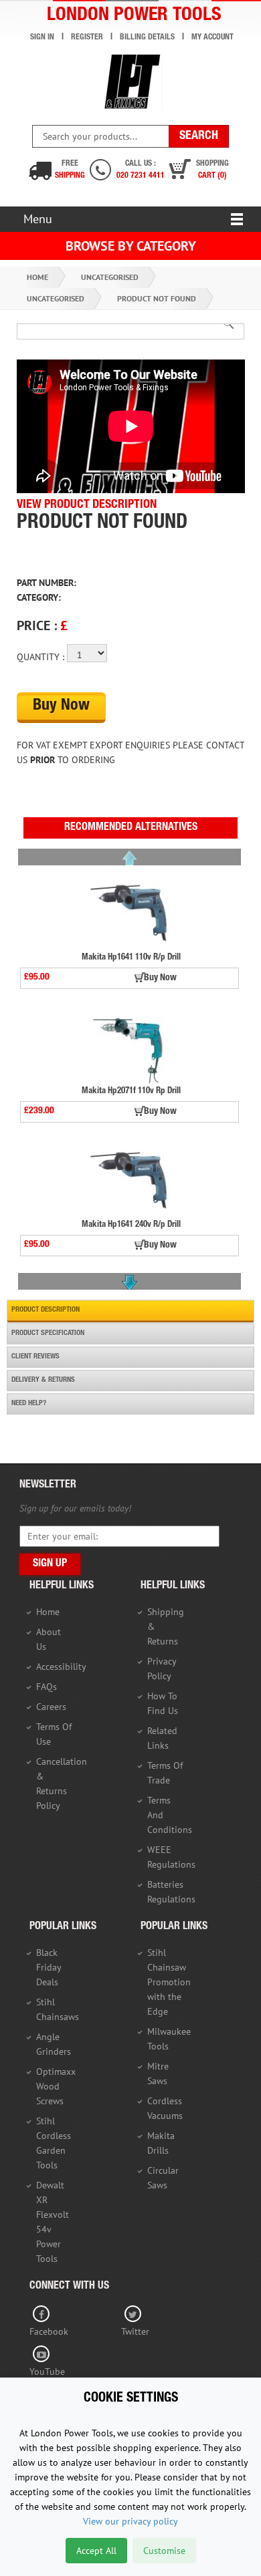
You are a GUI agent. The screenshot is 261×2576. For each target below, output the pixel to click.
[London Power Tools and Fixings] (131, 82)
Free (70, 170)
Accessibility (61, 1667)
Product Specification (48, 1333)
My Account (212, 37)
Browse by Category (131, 246)
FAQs (47, 1687)
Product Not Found (157, 298)
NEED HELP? (29, 1404)
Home (37, 277)
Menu (38, 219)
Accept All (96, 2551)
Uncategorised (110, 277)
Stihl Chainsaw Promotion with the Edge (169, 1982)
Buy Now (61, 706)
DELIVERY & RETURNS (43, 1380)
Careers (51, 1707)
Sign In (42, 37)
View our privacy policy (130, 2521)
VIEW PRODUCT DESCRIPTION (87, 505)
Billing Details (147, 37)
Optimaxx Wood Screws (56, 2086)
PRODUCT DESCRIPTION (46, 1310)
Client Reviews (35, 1357)
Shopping (212, 170)
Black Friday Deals (49, 1967)
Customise (164, 2551)
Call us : (141, 170)
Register (87, 37)
